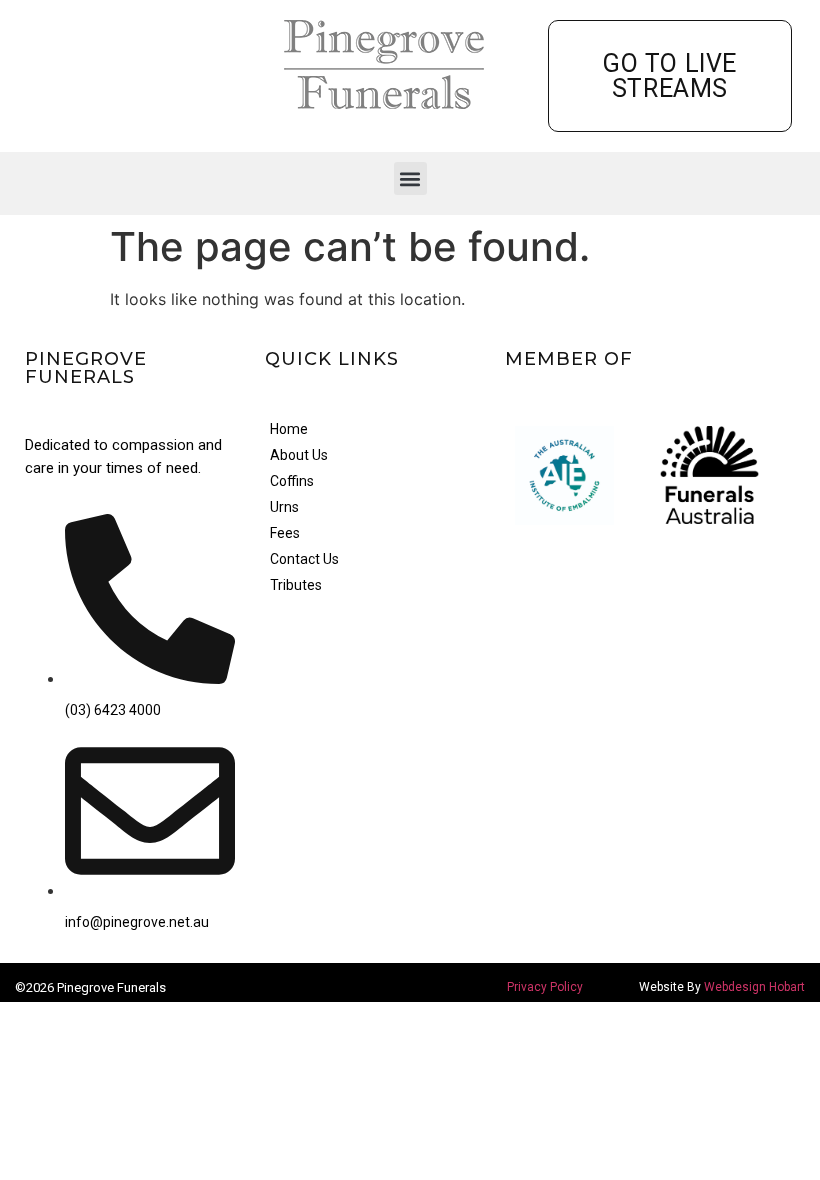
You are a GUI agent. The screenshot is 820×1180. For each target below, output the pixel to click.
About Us (299, 455)
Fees (285, 533)
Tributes (296, 585)
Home (289, 429)
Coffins (292, 481)
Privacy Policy (545, 987)
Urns (284, 507)
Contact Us (304, 559)
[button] (410, 178)
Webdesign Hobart (754, 987)
